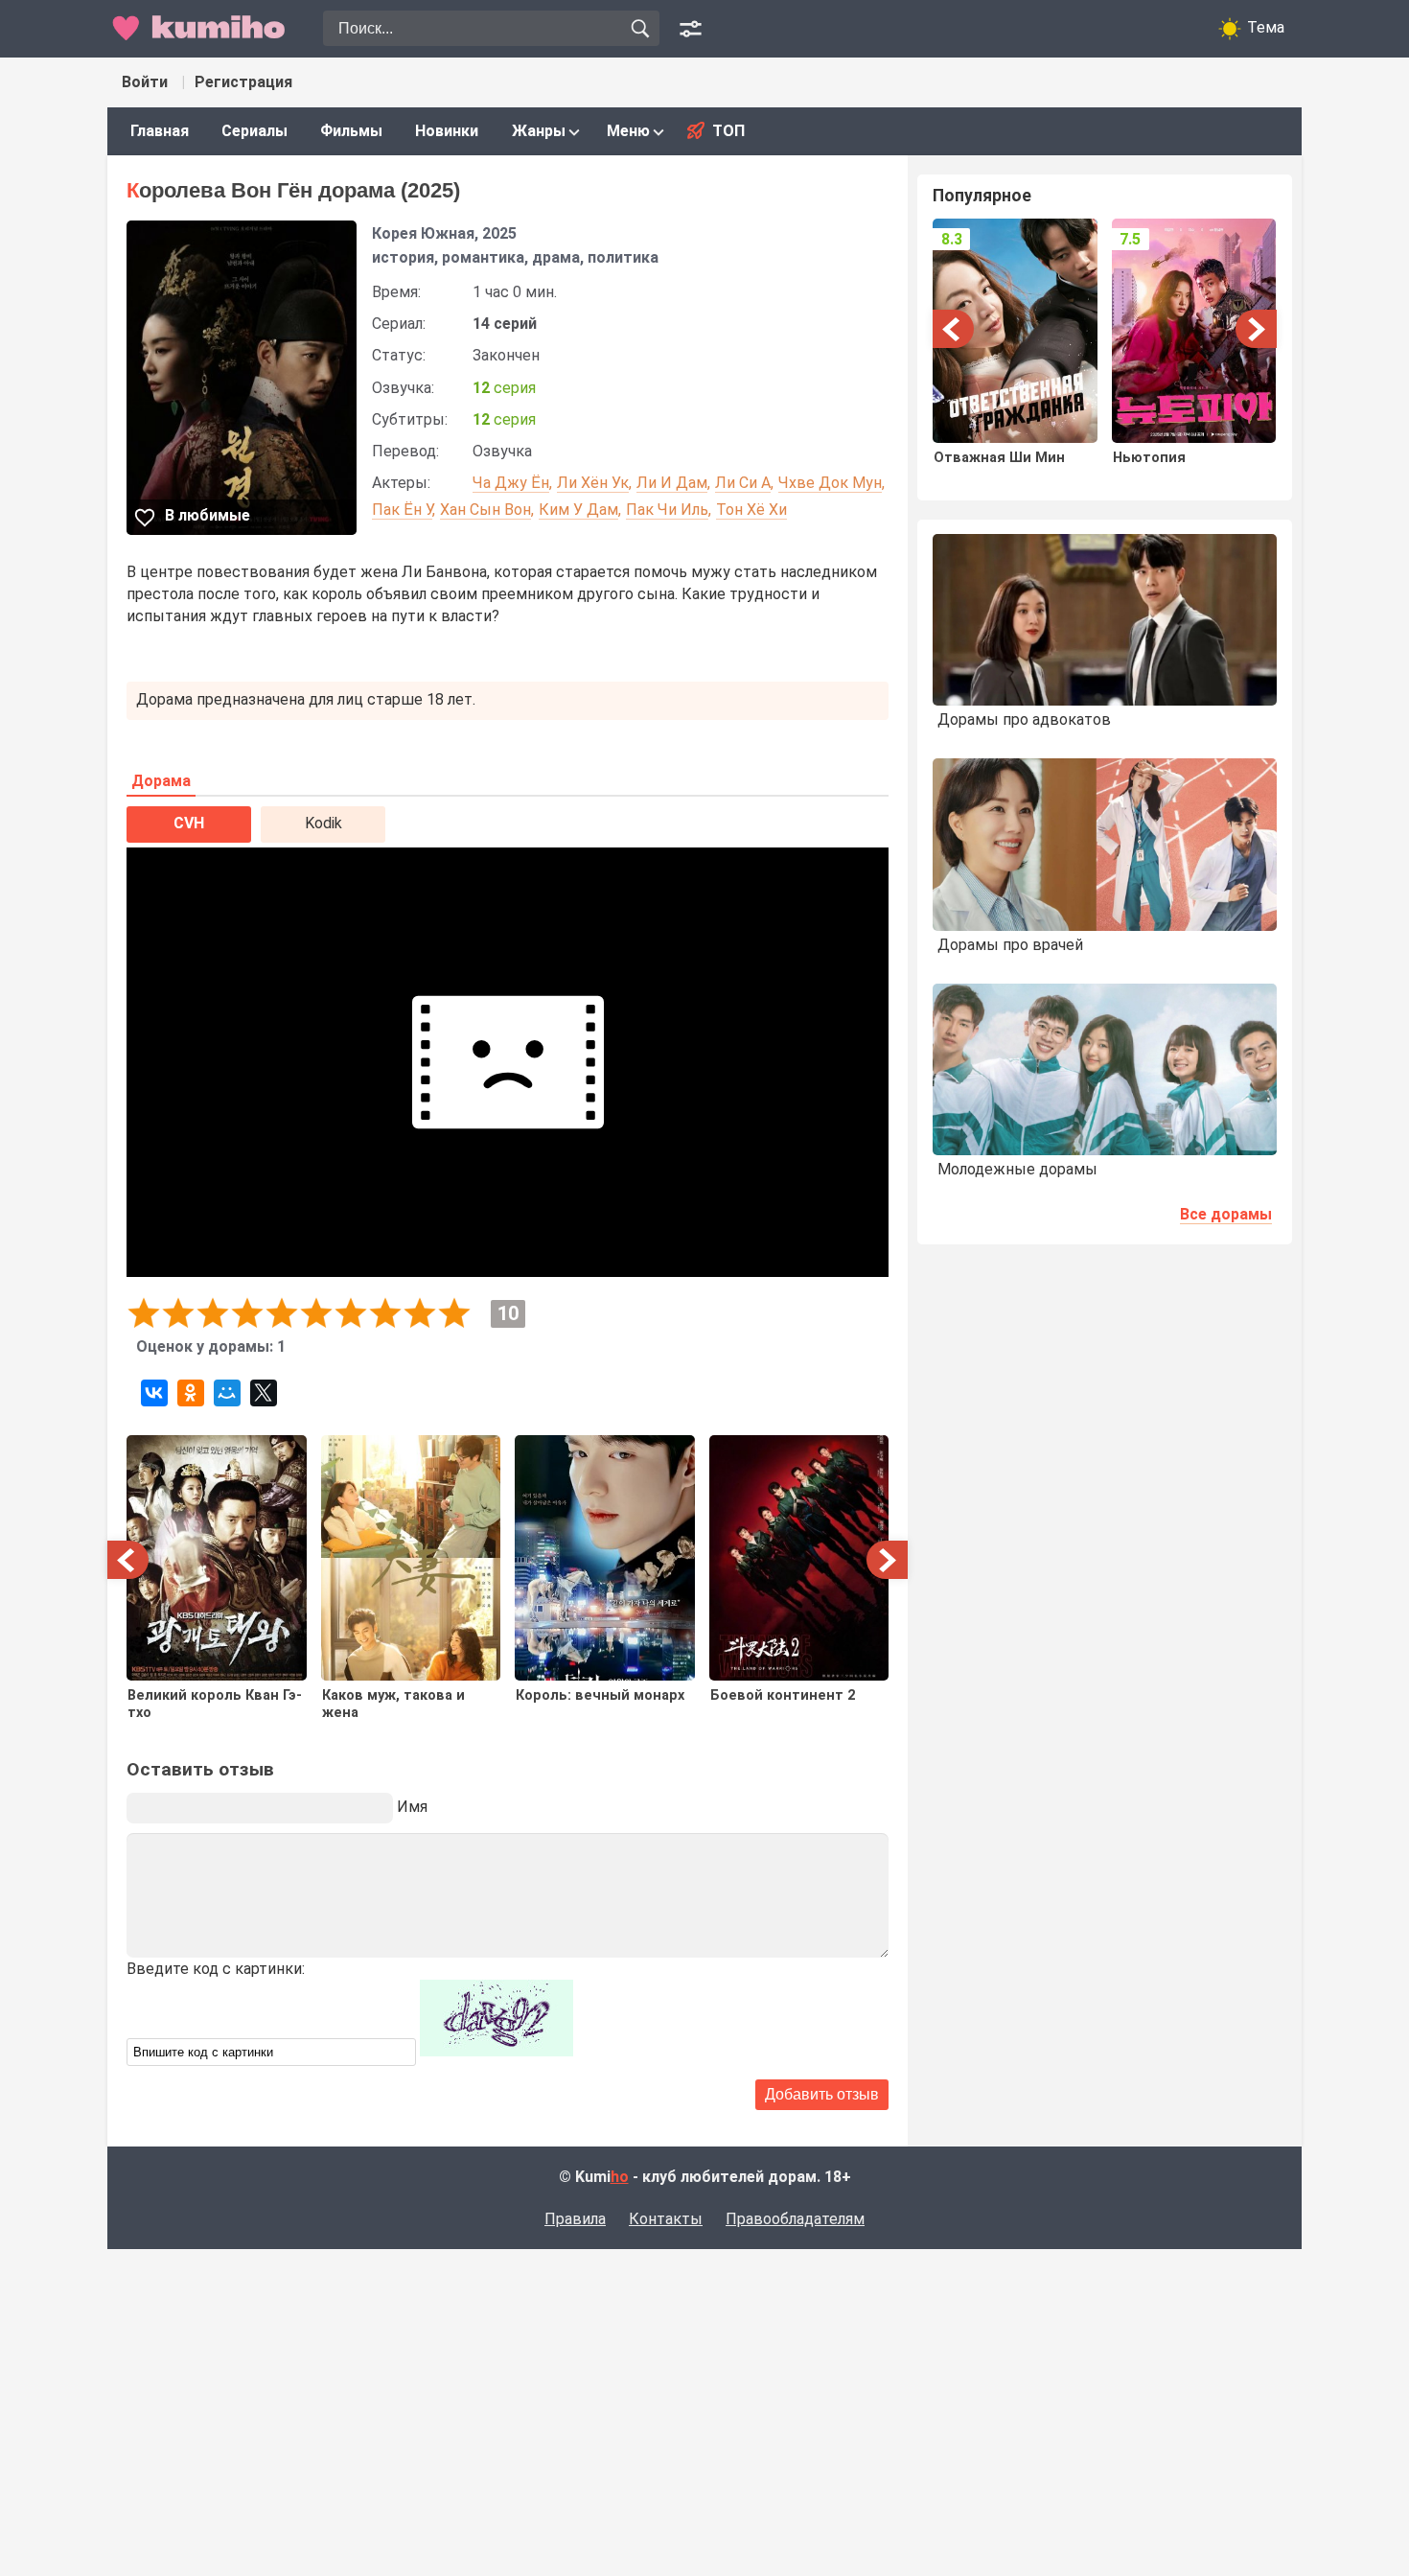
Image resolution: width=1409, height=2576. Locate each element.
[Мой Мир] (227, 1393)
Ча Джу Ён (511, 483)
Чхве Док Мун (830, 483)
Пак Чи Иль (667, 510)
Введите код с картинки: (216, 1969)
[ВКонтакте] (154, 1393)
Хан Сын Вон (485, 510)
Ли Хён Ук (593, 483)
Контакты (666, 2219)
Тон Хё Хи (751, 510)
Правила (575, 2219)
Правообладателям (795, 2219)
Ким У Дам (578, 510)
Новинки (447, 131)
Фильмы (351, 131)
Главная (160, 131)
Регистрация (243, 82)
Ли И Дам (672, 483)
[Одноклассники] (191, 1393)
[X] (264, 1393)
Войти (145, 82)
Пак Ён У (402, 510)
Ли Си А (743, 483)
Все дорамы (1226, 1214)
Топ (728, 131)
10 (454, 1313)
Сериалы (254, 131)
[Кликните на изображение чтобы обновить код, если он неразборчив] (497, 2051)
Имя (412, 1807)
